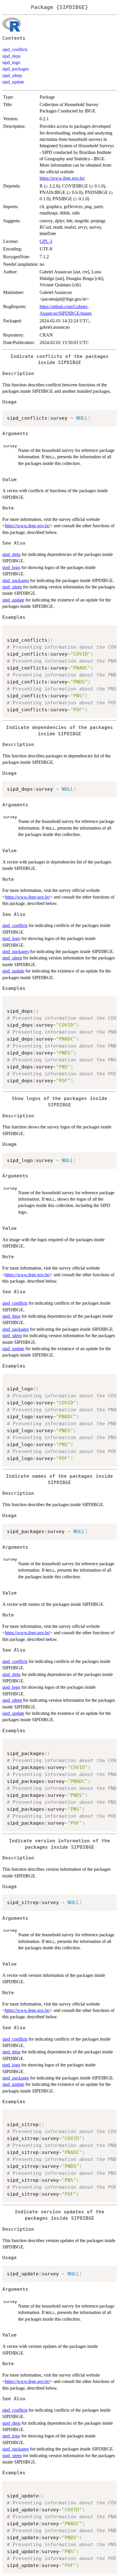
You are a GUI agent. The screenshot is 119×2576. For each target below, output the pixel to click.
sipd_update (13, 82)
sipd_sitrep (12, 76)
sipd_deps (11, 56)
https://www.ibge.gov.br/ (62, 178)
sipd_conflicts (15, 49)
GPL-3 (46, 241)
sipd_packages (16, 69)
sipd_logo (11, 62)
